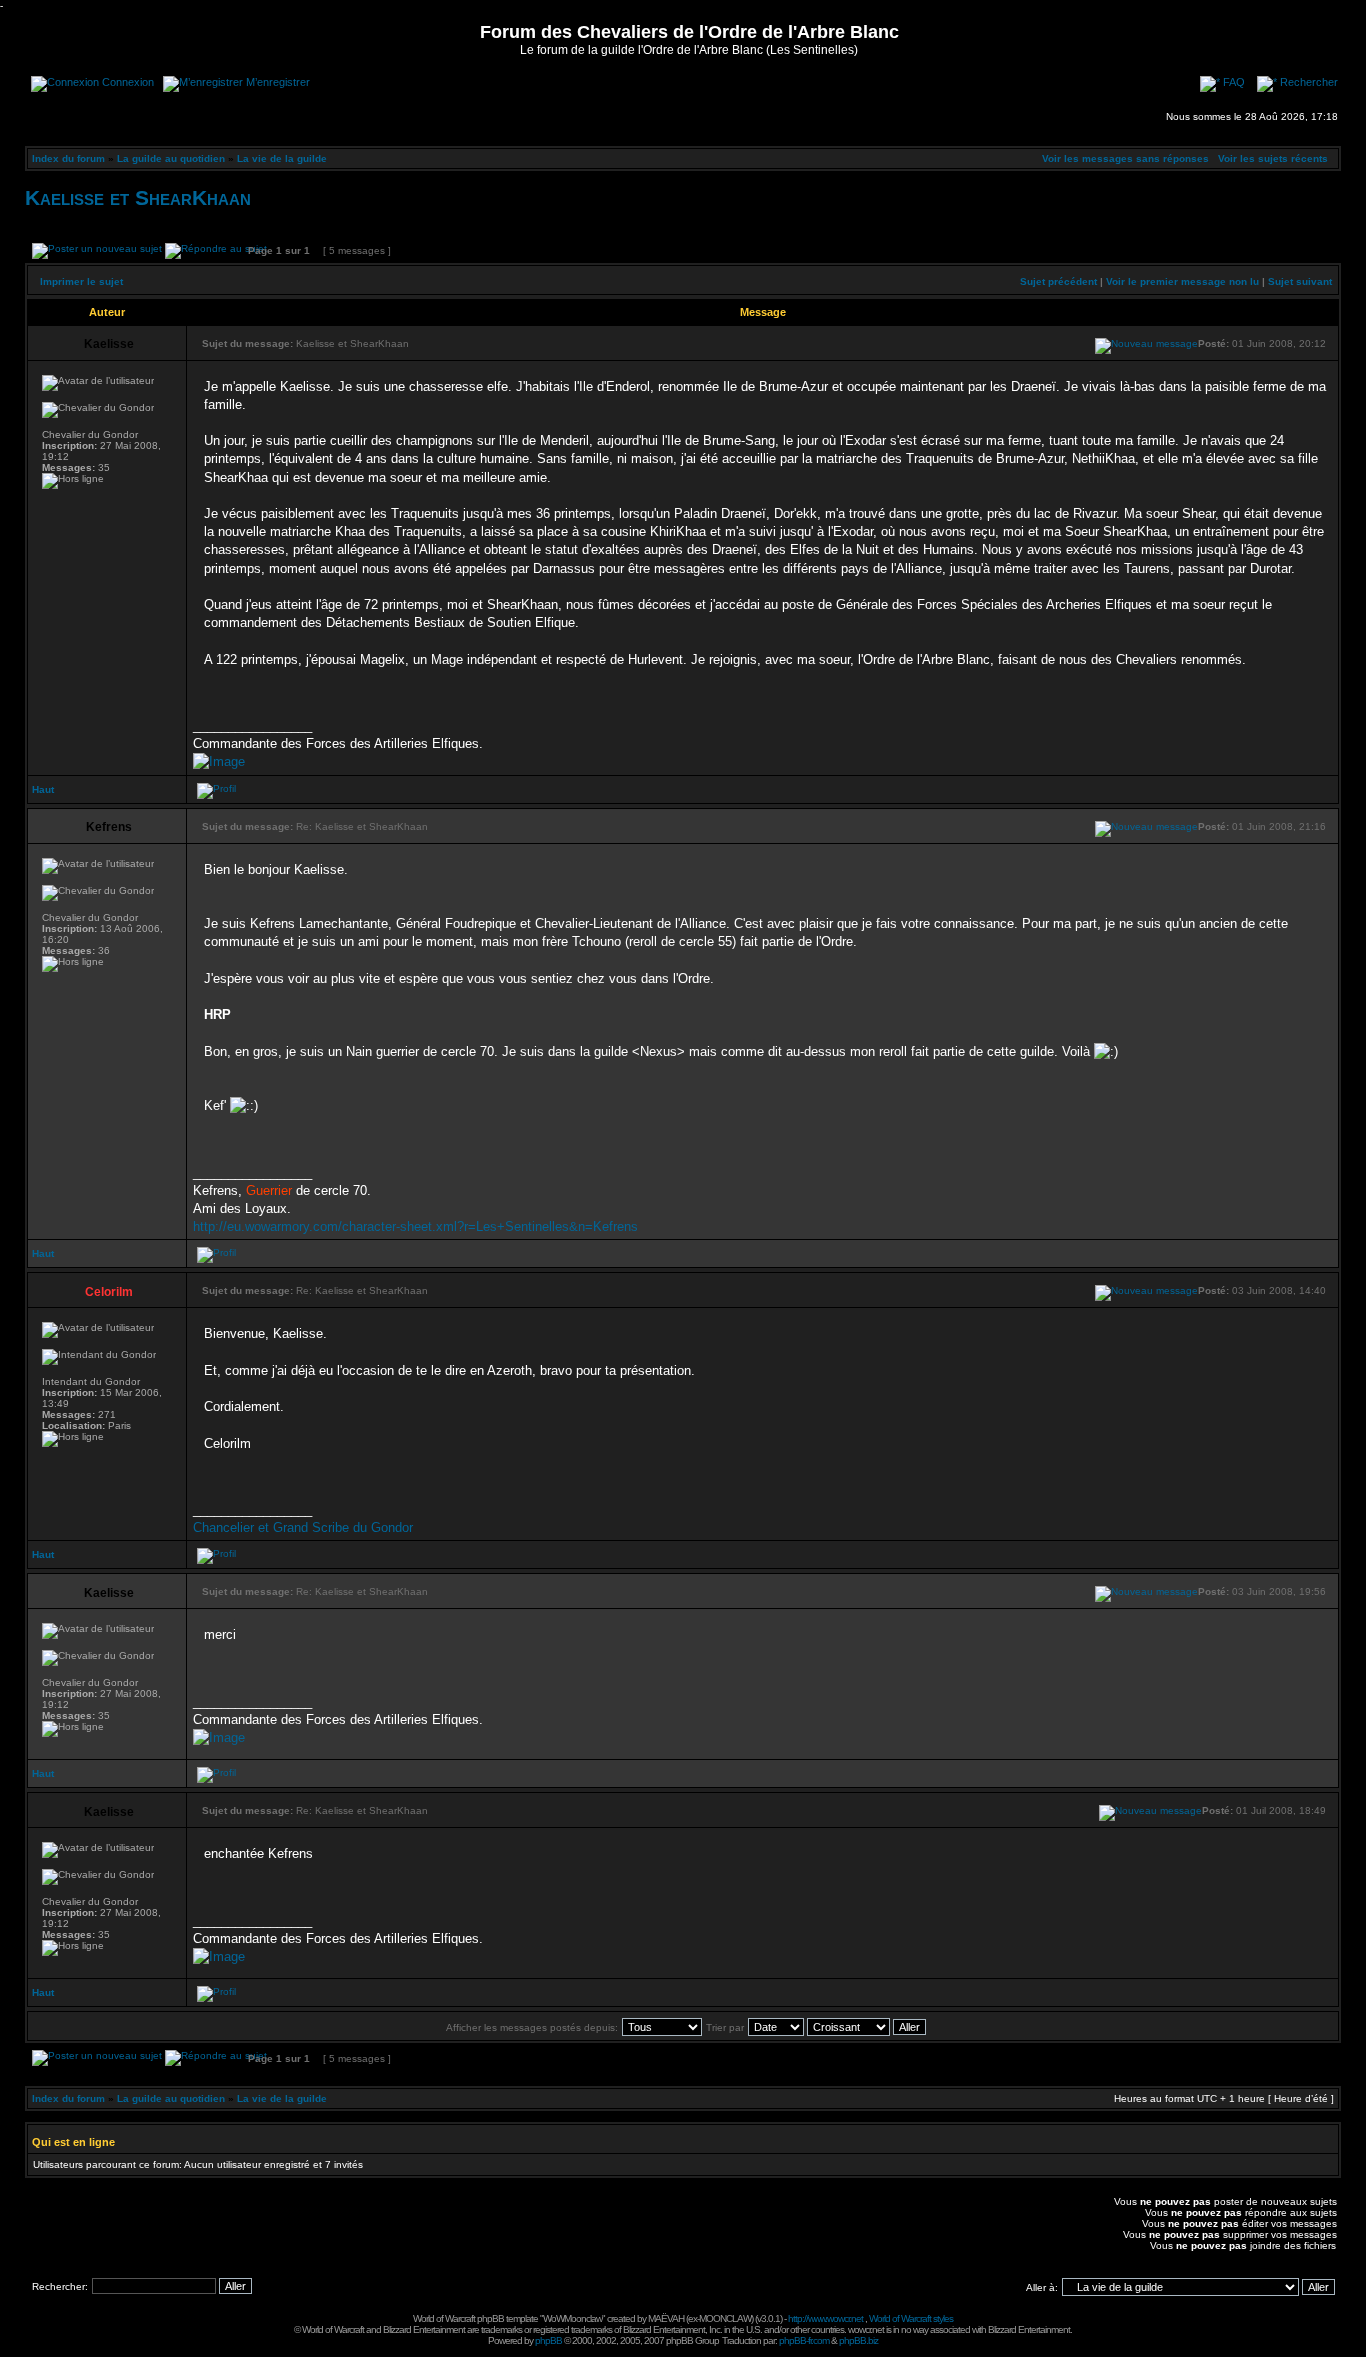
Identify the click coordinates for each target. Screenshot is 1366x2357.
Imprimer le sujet (81, 281)
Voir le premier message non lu (1182, 281)
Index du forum (68, 158)
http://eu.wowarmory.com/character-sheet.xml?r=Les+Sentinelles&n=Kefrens (415, 1226)
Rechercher (1309, 82)
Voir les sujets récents (1273, 158)
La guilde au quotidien (171, 158)
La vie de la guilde (282, 158)
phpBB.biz (858, 2340)
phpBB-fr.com (804, 2340)
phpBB (548, 2340)
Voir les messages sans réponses (1125, 158)
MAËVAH (666, 2318)
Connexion (128, 82)
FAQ (1234, 82)
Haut (43, 789)
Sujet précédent (1058, 281)
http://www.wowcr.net (825, 2318)
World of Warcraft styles (911, 2318)
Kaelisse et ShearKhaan (138, 197)
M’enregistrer (278, 82)
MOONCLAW (725, 2318)
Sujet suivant (1300, 281)
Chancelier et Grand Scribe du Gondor (303, 1527)
